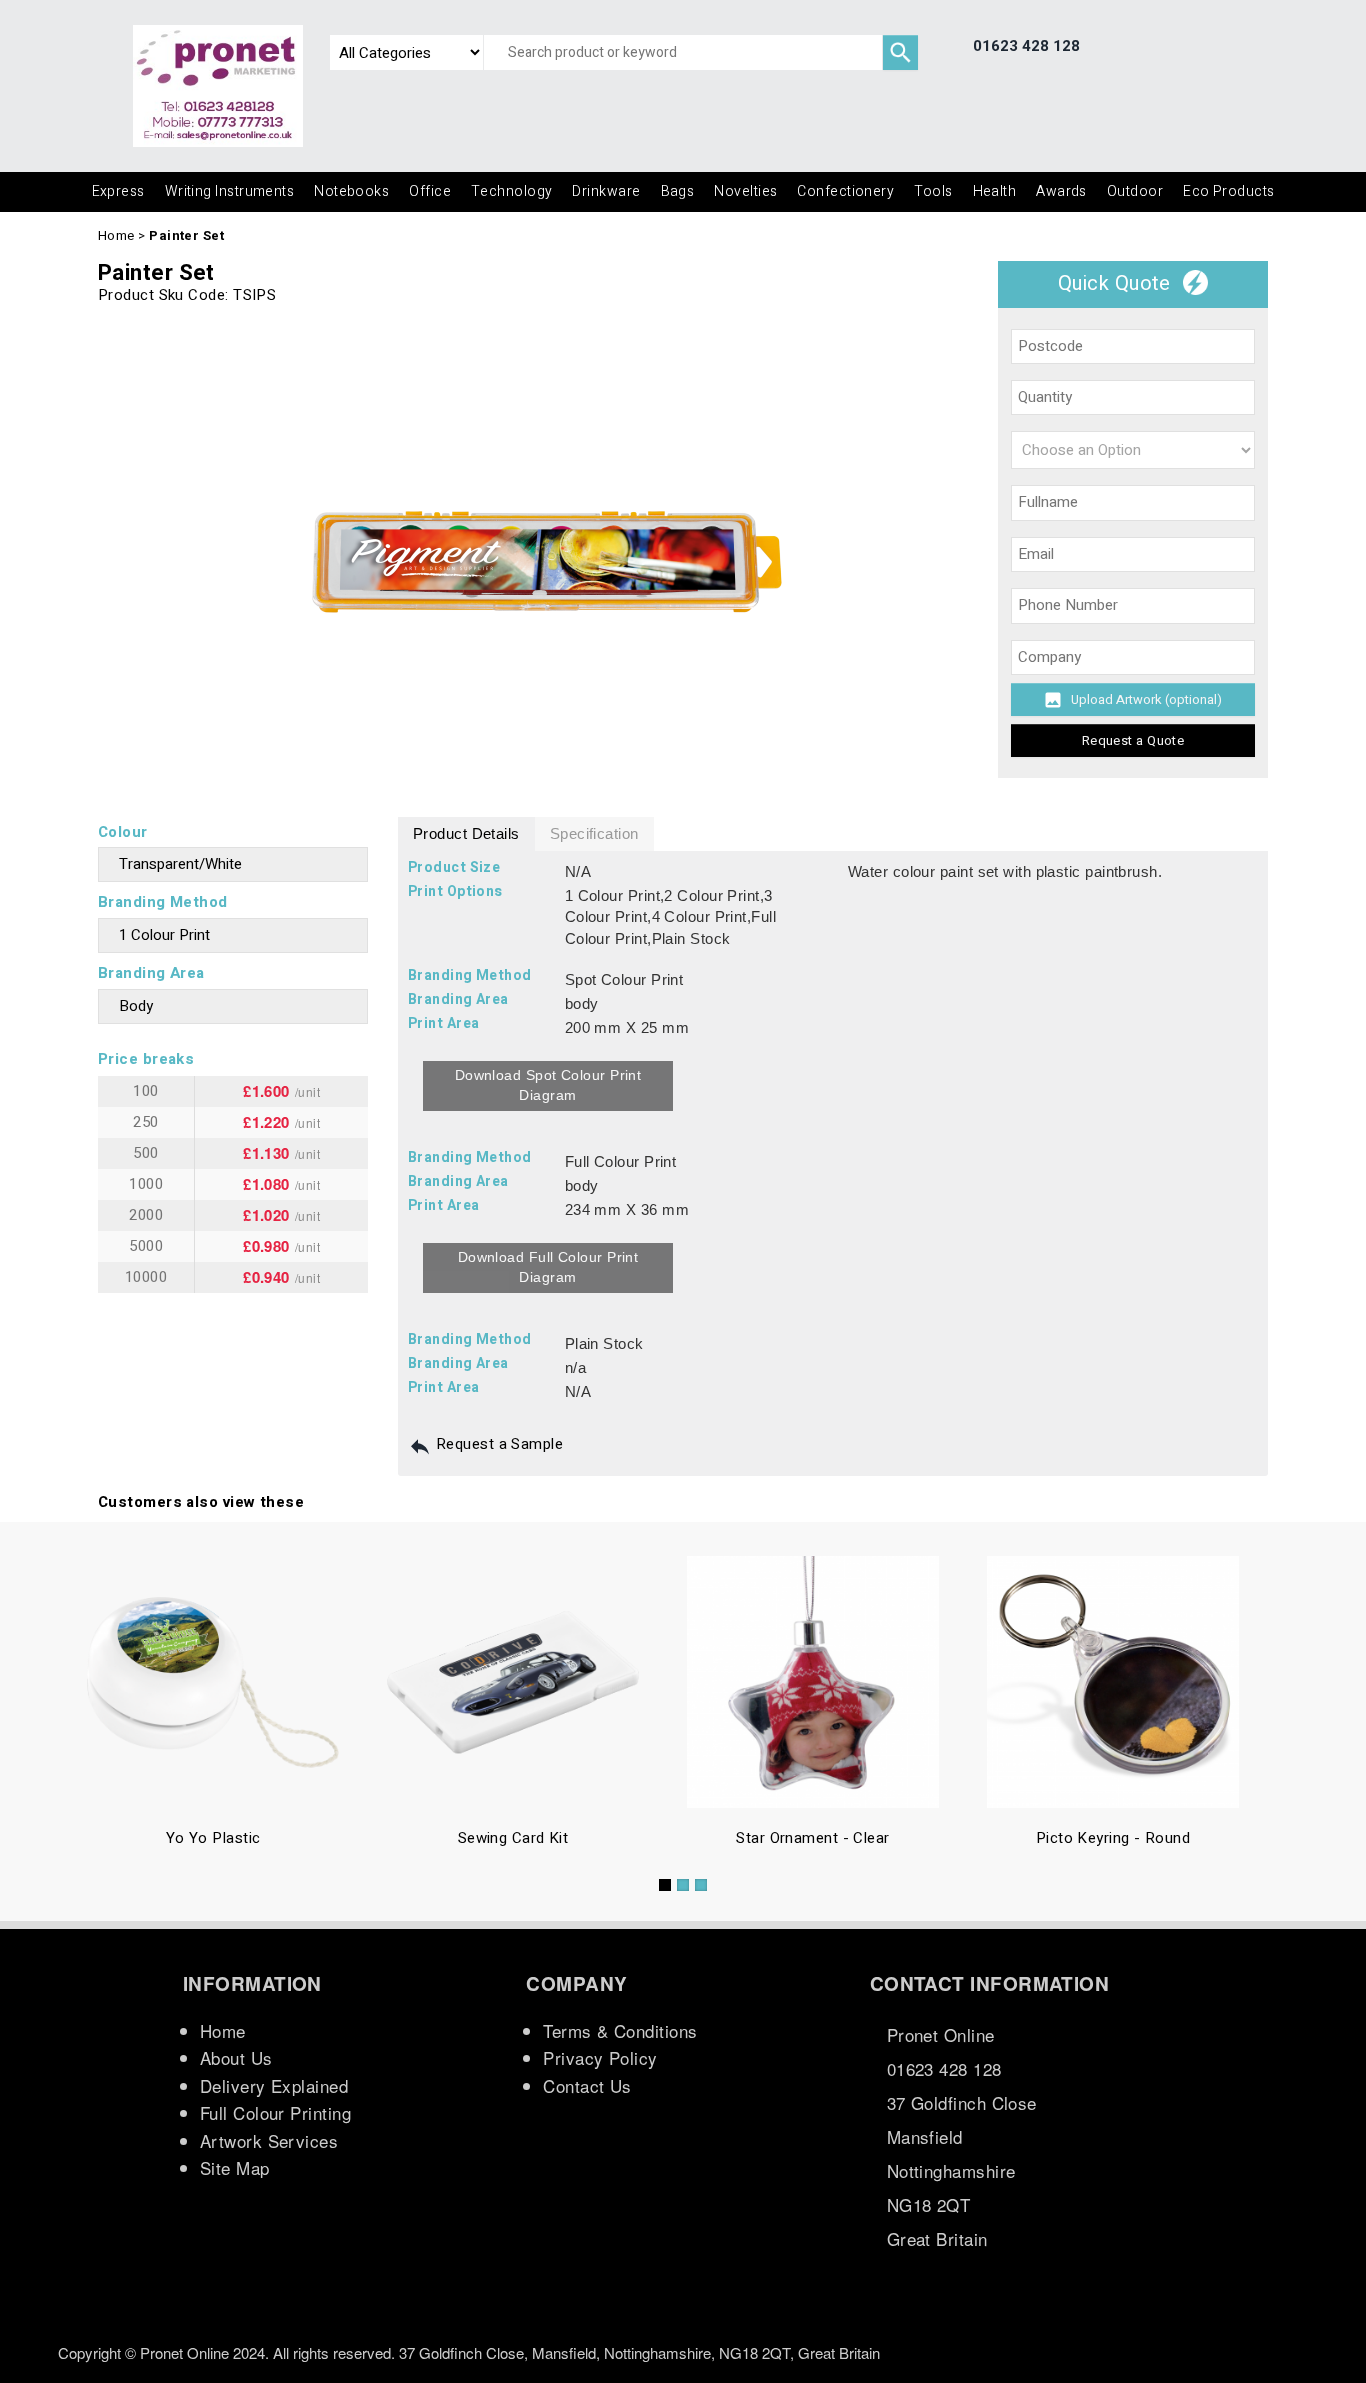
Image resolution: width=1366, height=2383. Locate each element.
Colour (123, 832)
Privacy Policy (600, 2057)
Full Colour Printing (275, 2112)
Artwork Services (269, 2140)
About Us (236, 2057)
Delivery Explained (274, 2085)
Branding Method (163, 902)
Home (116, 235)
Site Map (235, 2167)
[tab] (466, 834)
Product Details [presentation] (466, 833)
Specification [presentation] (594, 833)
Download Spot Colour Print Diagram (548, 1085)
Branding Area (151, 973)
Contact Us (587, 2085)
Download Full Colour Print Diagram (548, 1267)
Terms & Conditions (620, 2030)
